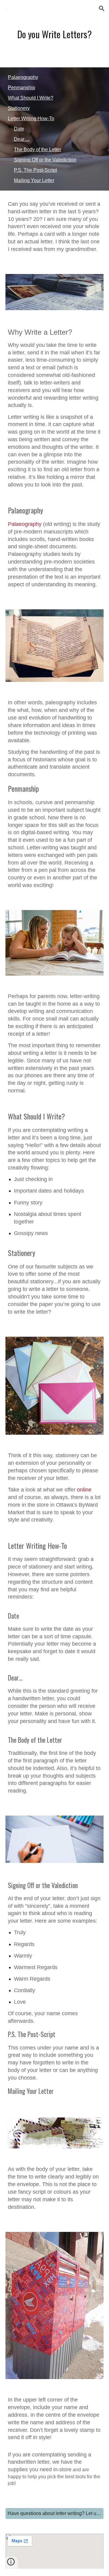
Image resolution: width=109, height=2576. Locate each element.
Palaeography (23, 77)
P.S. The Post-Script (35, 170)
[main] (54, 34)
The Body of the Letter (38, 149)
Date (19, 129)
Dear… (22, 139)
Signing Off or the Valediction (45, 160)
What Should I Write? (31, 98)
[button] (7, 8)
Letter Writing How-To (31, 118)
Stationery (19, 108)
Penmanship (21, 88)
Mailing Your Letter (34, 180)
